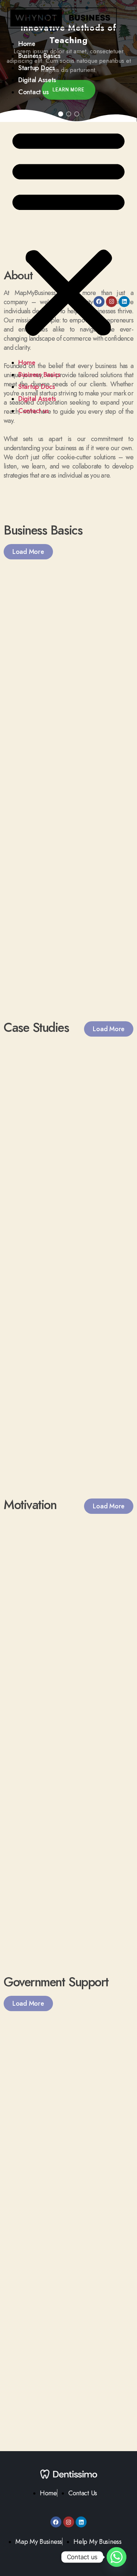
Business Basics (39, 56)
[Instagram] (111, 302)
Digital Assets (37, 80)
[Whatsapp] (117, 2557)
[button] (68, 232)
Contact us (33, 92)
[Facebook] (99, 302)
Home (27, 44)
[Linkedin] (124, 302)
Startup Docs (37, 68)
